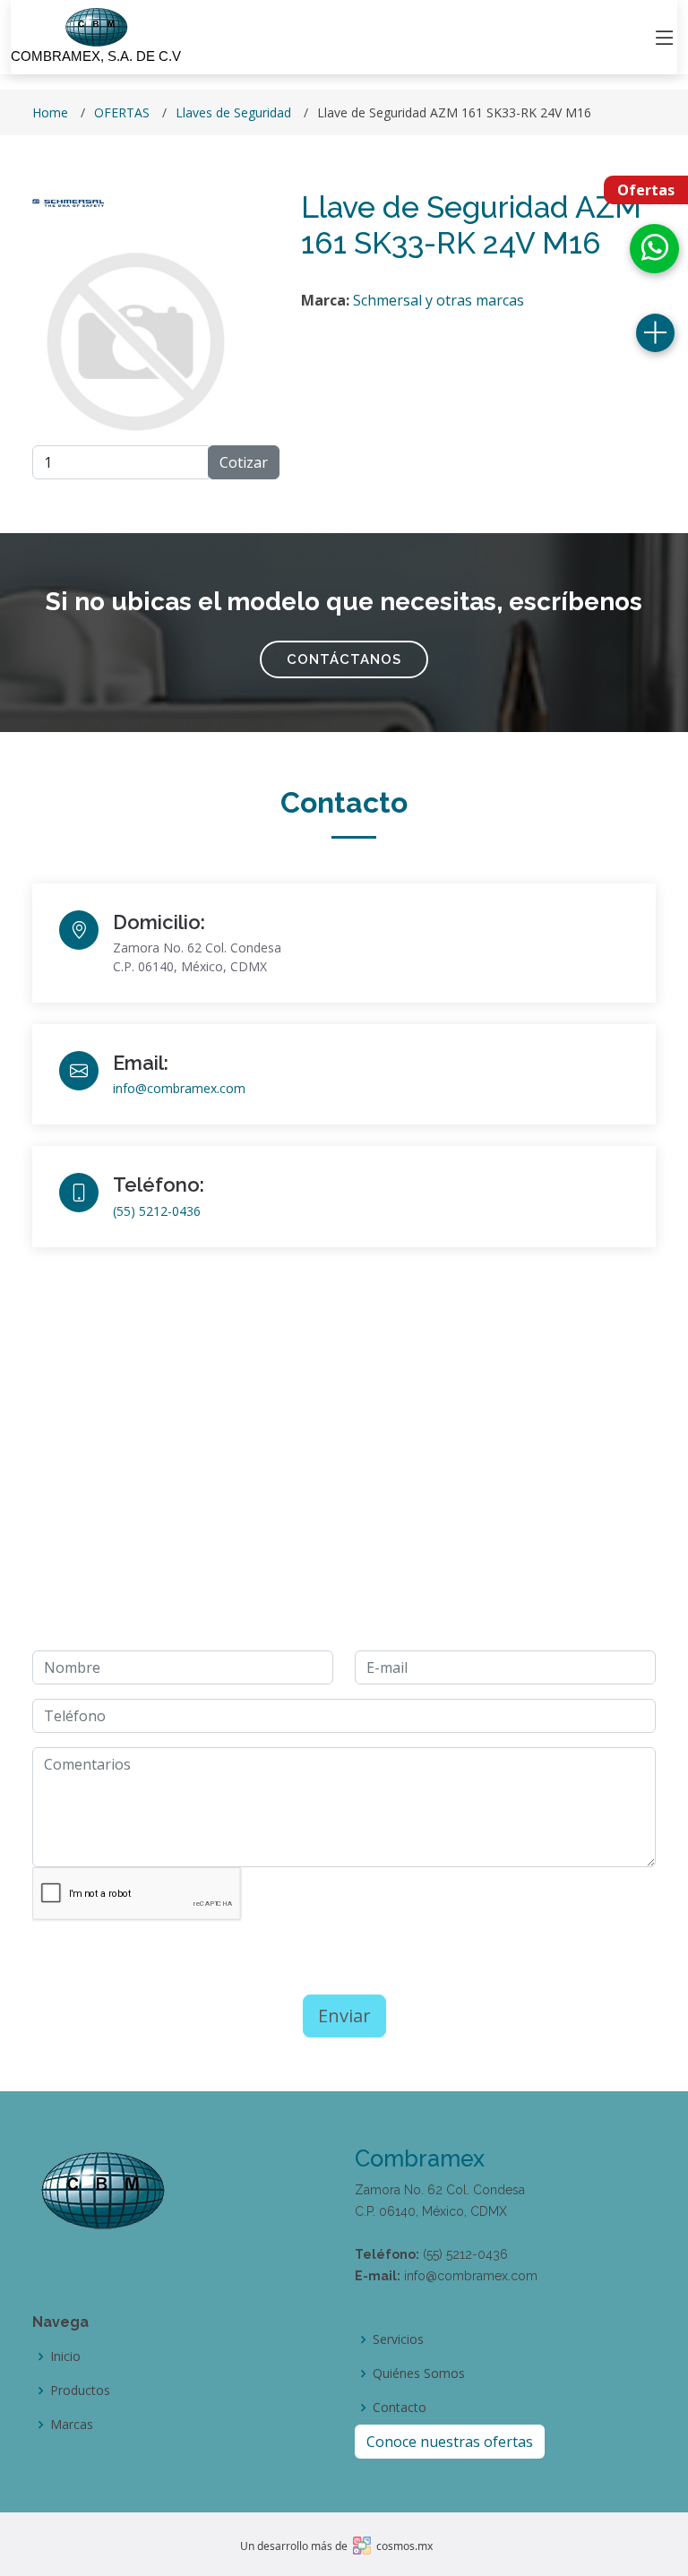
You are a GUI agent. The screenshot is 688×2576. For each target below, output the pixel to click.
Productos (80, 2391)
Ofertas (646, 190)
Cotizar (244, 462)
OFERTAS (122, 112)
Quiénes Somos (419, 2374)
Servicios (398, 2339)
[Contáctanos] (655, 333)
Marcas (72, 2425)
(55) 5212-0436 (157, 1211)
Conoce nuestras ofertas (450, 2442)
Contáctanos (344, 659)
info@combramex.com (179, 1088)
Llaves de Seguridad (233, 112)
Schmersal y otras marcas (439, 300)
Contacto (400, 2408)
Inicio (65, 2356)
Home (50, 112)
